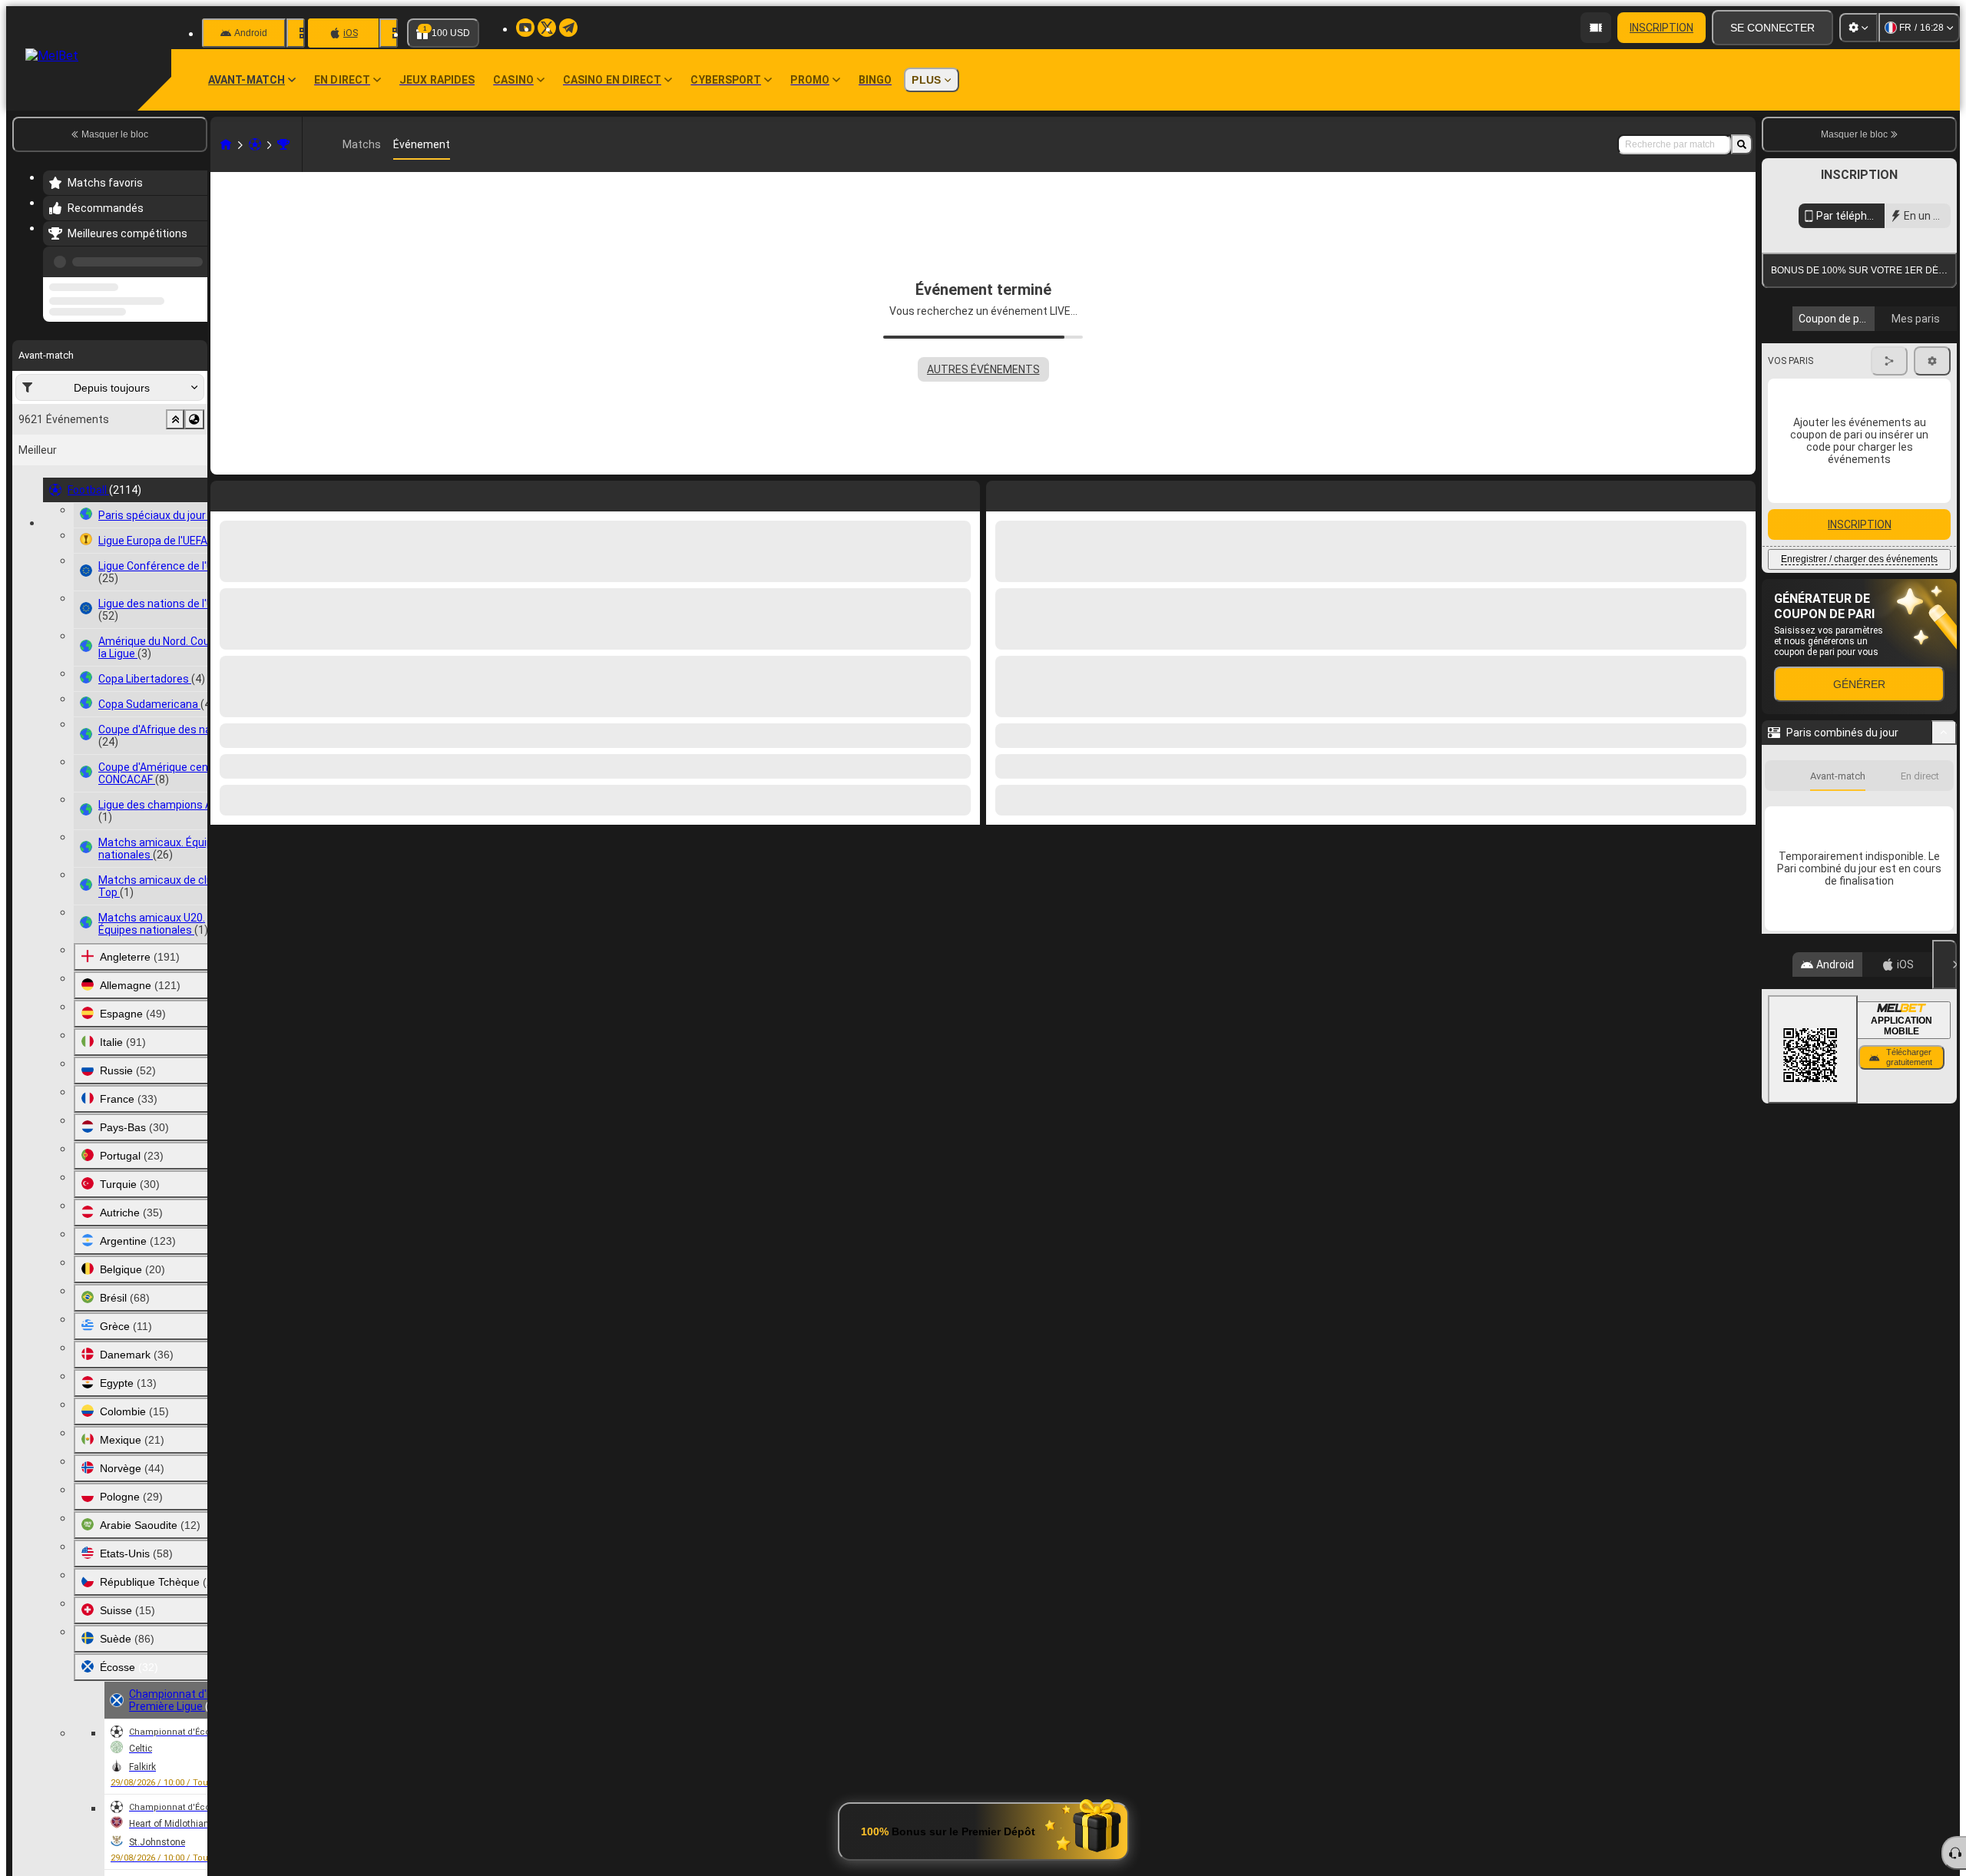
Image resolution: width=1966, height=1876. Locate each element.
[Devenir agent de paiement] (1596, 28)
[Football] (255, 144)
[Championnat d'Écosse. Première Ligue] (283, 144)
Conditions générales (1850, 364)
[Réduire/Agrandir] (1944, 1022)
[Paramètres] (1858, 28)
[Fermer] (1944, 1254)
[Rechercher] (1742, 144)
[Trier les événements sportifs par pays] (194, 478)
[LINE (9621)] (226, 144)
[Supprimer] (1740, 493)
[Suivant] (1033, 493)
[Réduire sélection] (175, 478)
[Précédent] (191, 259)
